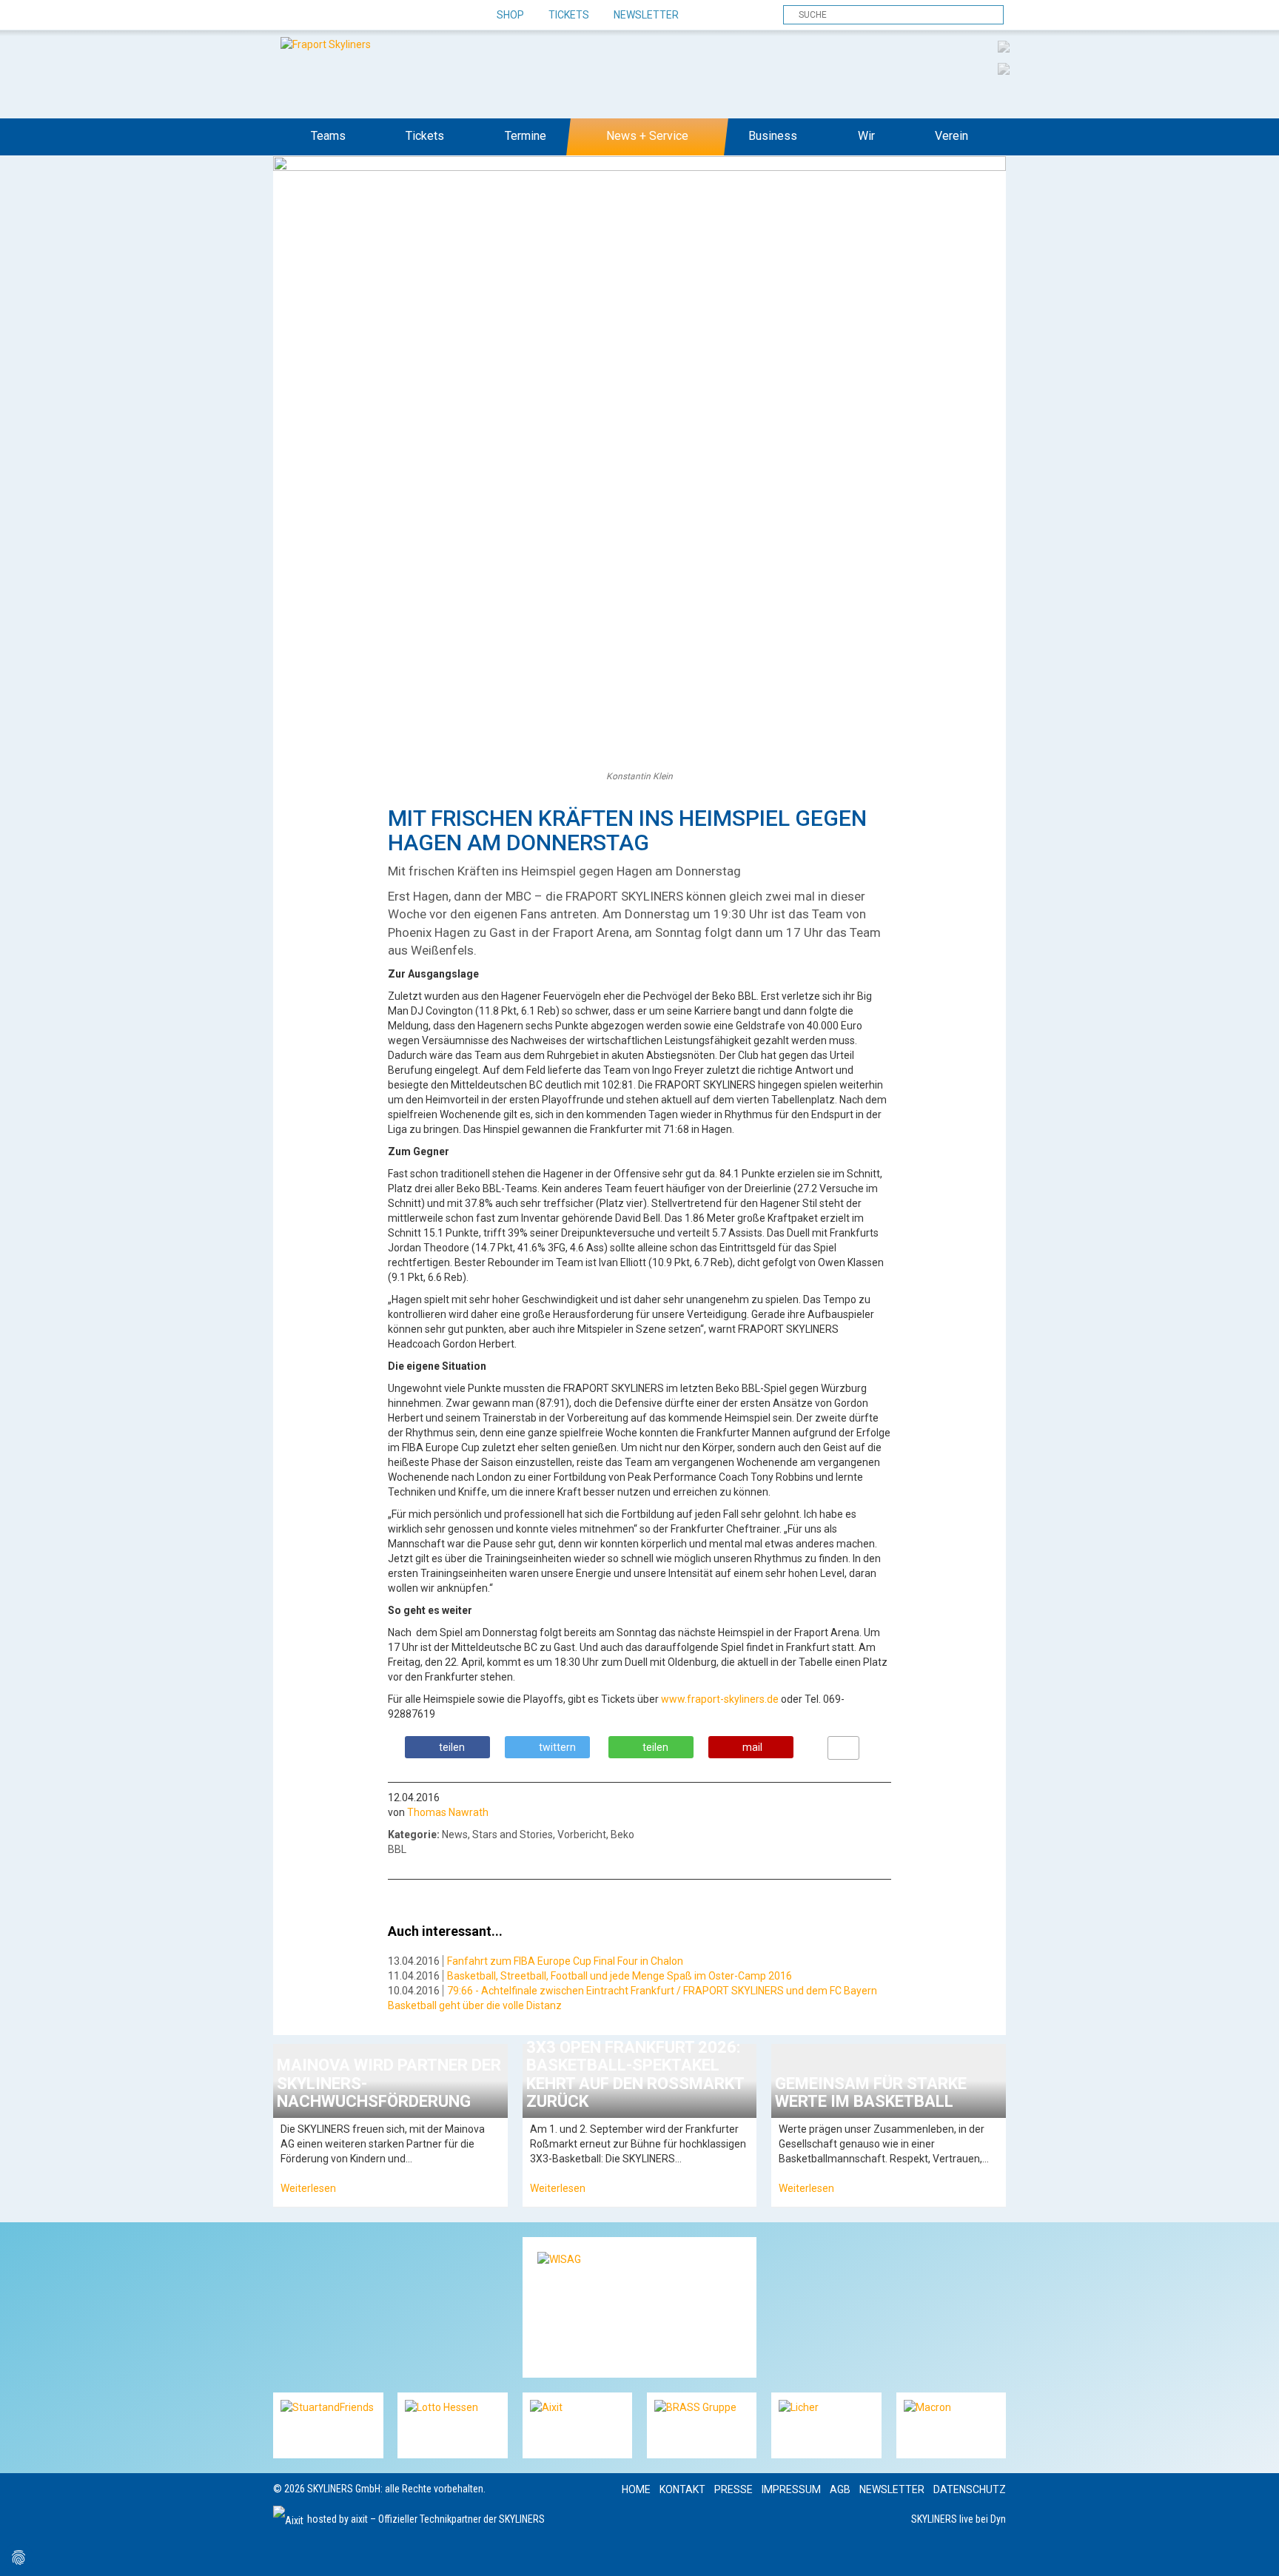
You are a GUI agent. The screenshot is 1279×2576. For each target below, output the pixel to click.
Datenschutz (970, 2489)
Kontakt (682, 2489)
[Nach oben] (1254, 2551)
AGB (840, 2489)
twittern (557, 1747)
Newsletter (646, 15)
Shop (510, 15)
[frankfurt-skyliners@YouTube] (364, 16)
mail (752, 1747)
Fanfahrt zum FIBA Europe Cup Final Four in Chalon (565, 1961)
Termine (526, 136)
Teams (328, 136)
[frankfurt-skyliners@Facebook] (286, 16)
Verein (951, 136)
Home (636, 2489)
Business (773, 136)
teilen (452, 1747)
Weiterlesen (308, 2188)
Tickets (569, 15)
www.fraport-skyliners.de (720, 1699)
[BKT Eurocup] (1004, 68)
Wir (866, 136)
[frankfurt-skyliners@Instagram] (338, 16)
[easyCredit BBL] (1004, 46)
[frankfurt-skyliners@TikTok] (312, 16)
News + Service (647, 136)
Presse (734, 2489)
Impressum (791, 2489)
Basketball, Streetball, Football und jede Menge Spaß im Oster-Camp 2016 (620, 1976)
